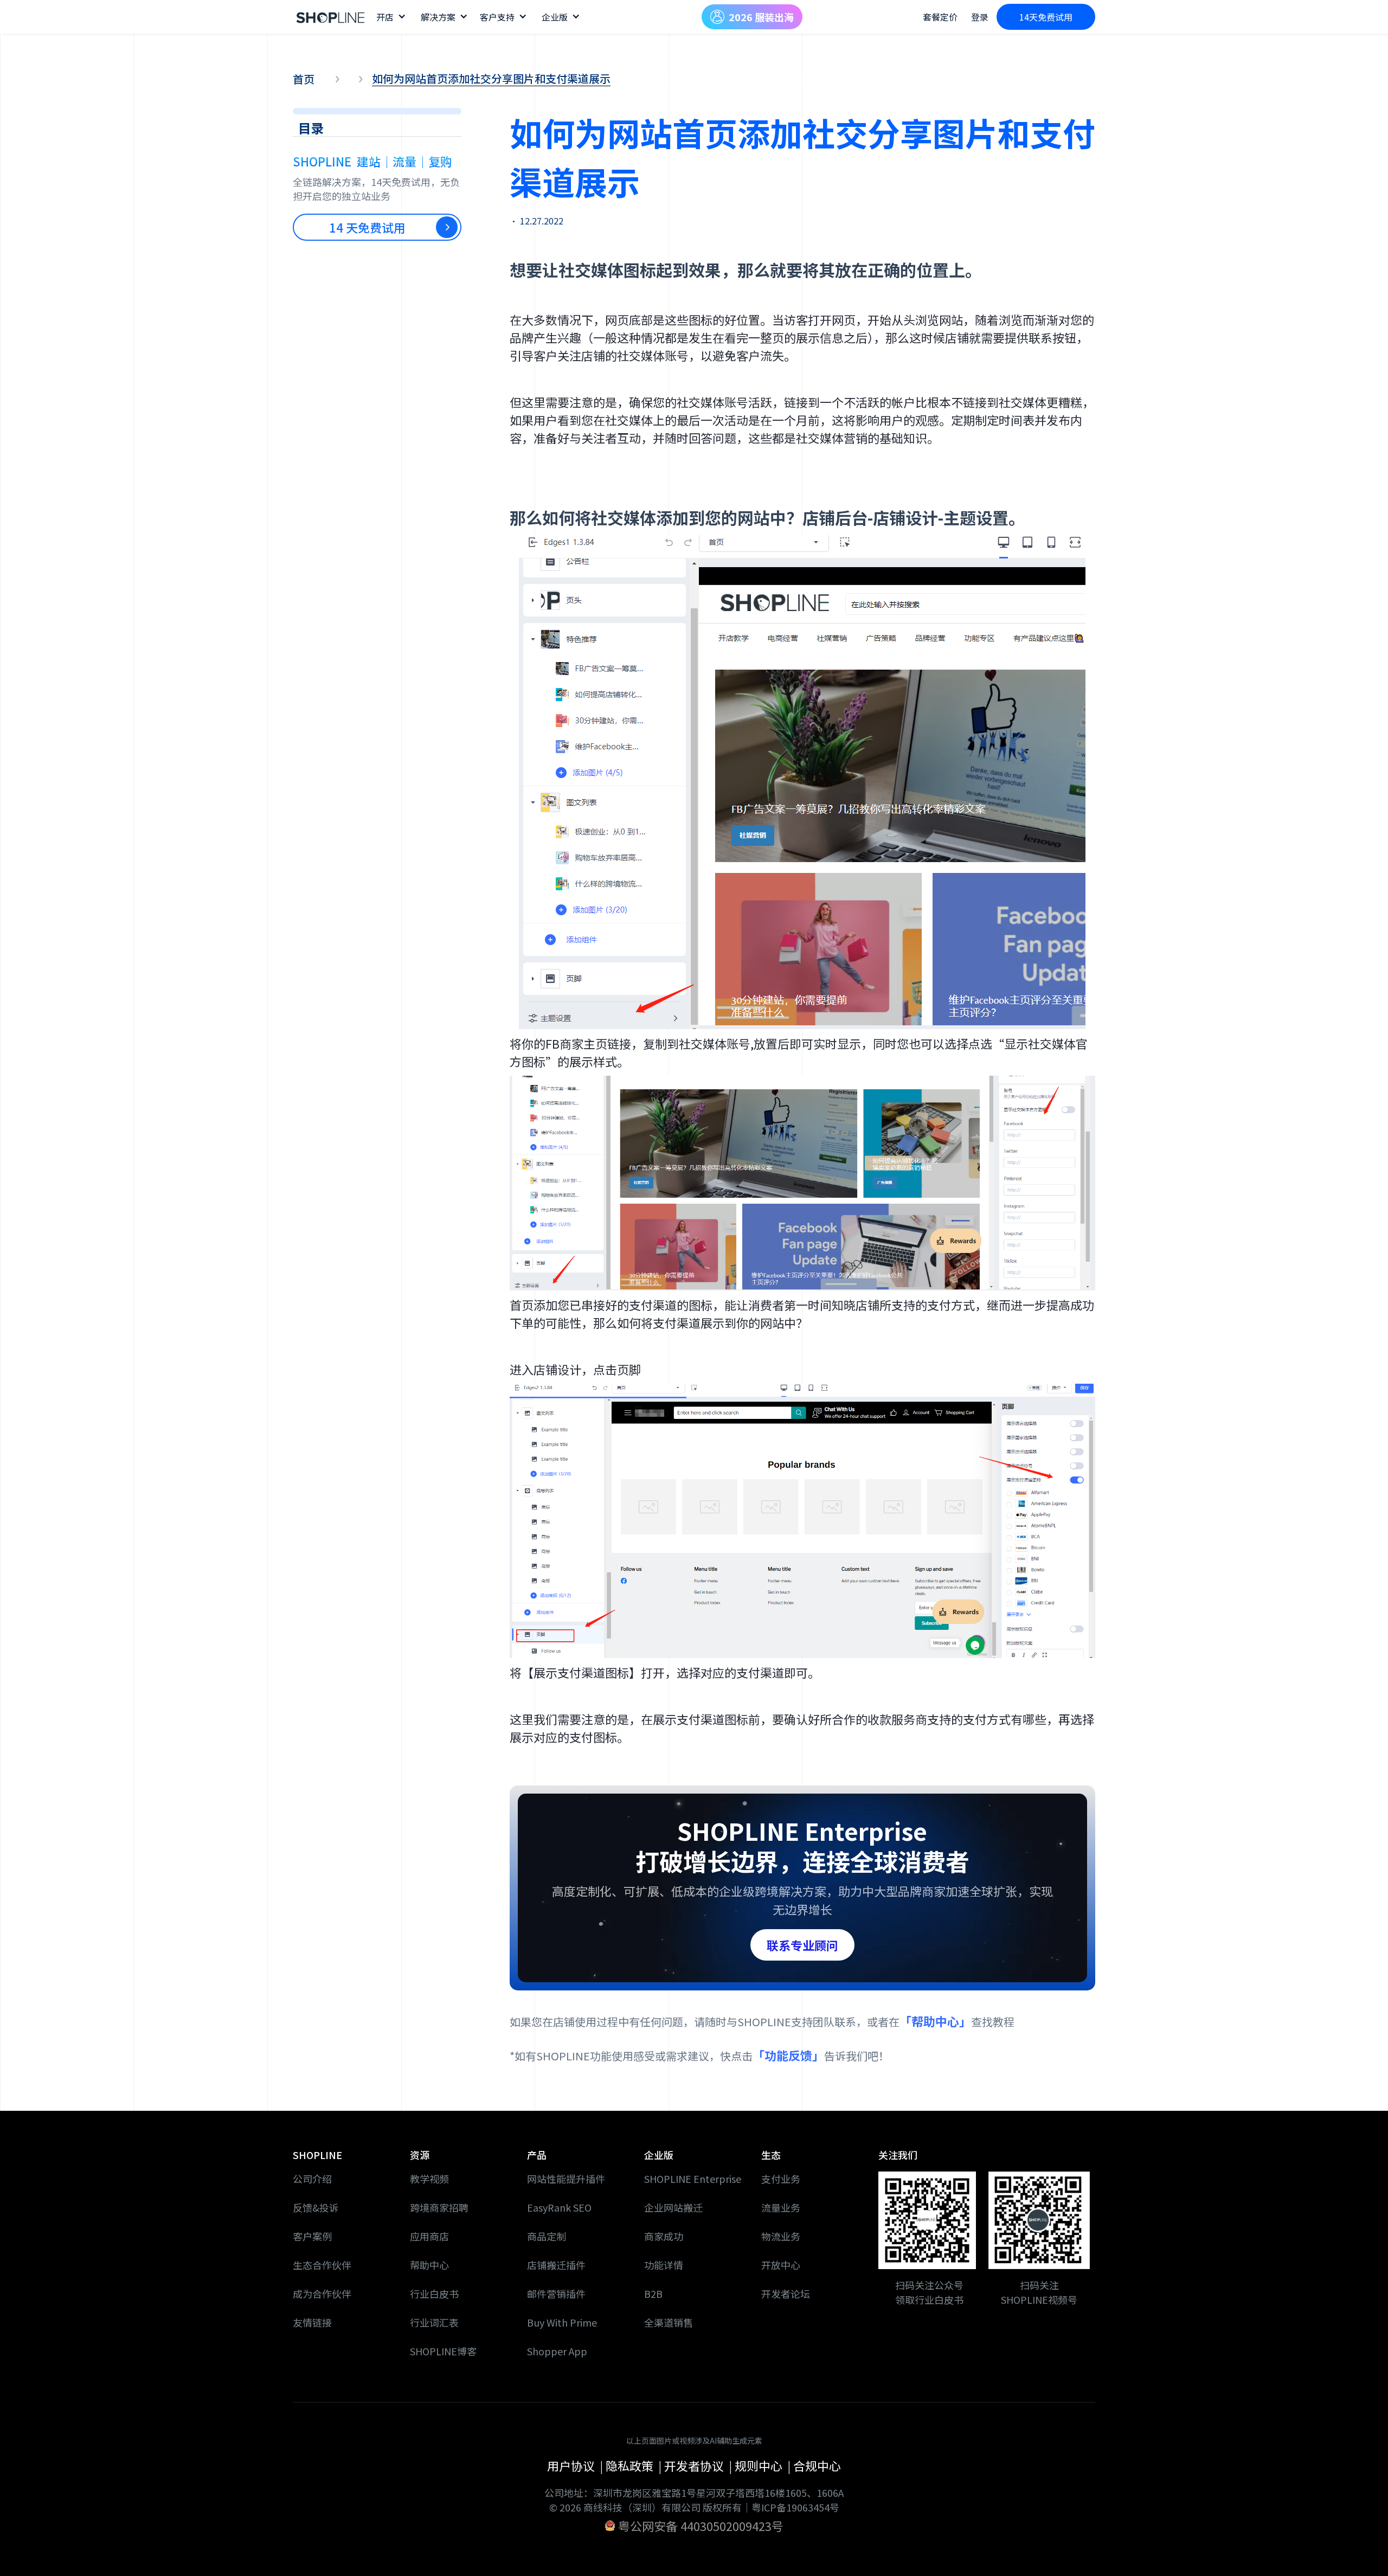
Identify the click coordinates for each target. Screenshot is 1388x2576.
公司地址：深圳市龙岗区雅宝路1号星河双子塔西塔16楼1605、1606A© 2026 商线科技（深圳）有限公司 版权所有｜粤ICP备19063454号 (694, 2500)
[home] (331, 17)
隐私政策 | (635, 2465)
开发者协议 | (699, 2465)
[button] (390, 17)
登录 (980, 17)
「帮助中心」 (935, 2021)
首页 (304, 79)
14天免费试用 (1046, 17)
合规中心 (817, 2465)
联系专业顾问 (802, 1945)
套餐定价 (940, 17)
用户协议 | (576, 2465)
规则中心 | (764, 2465)
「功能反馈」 (788, 2055)
